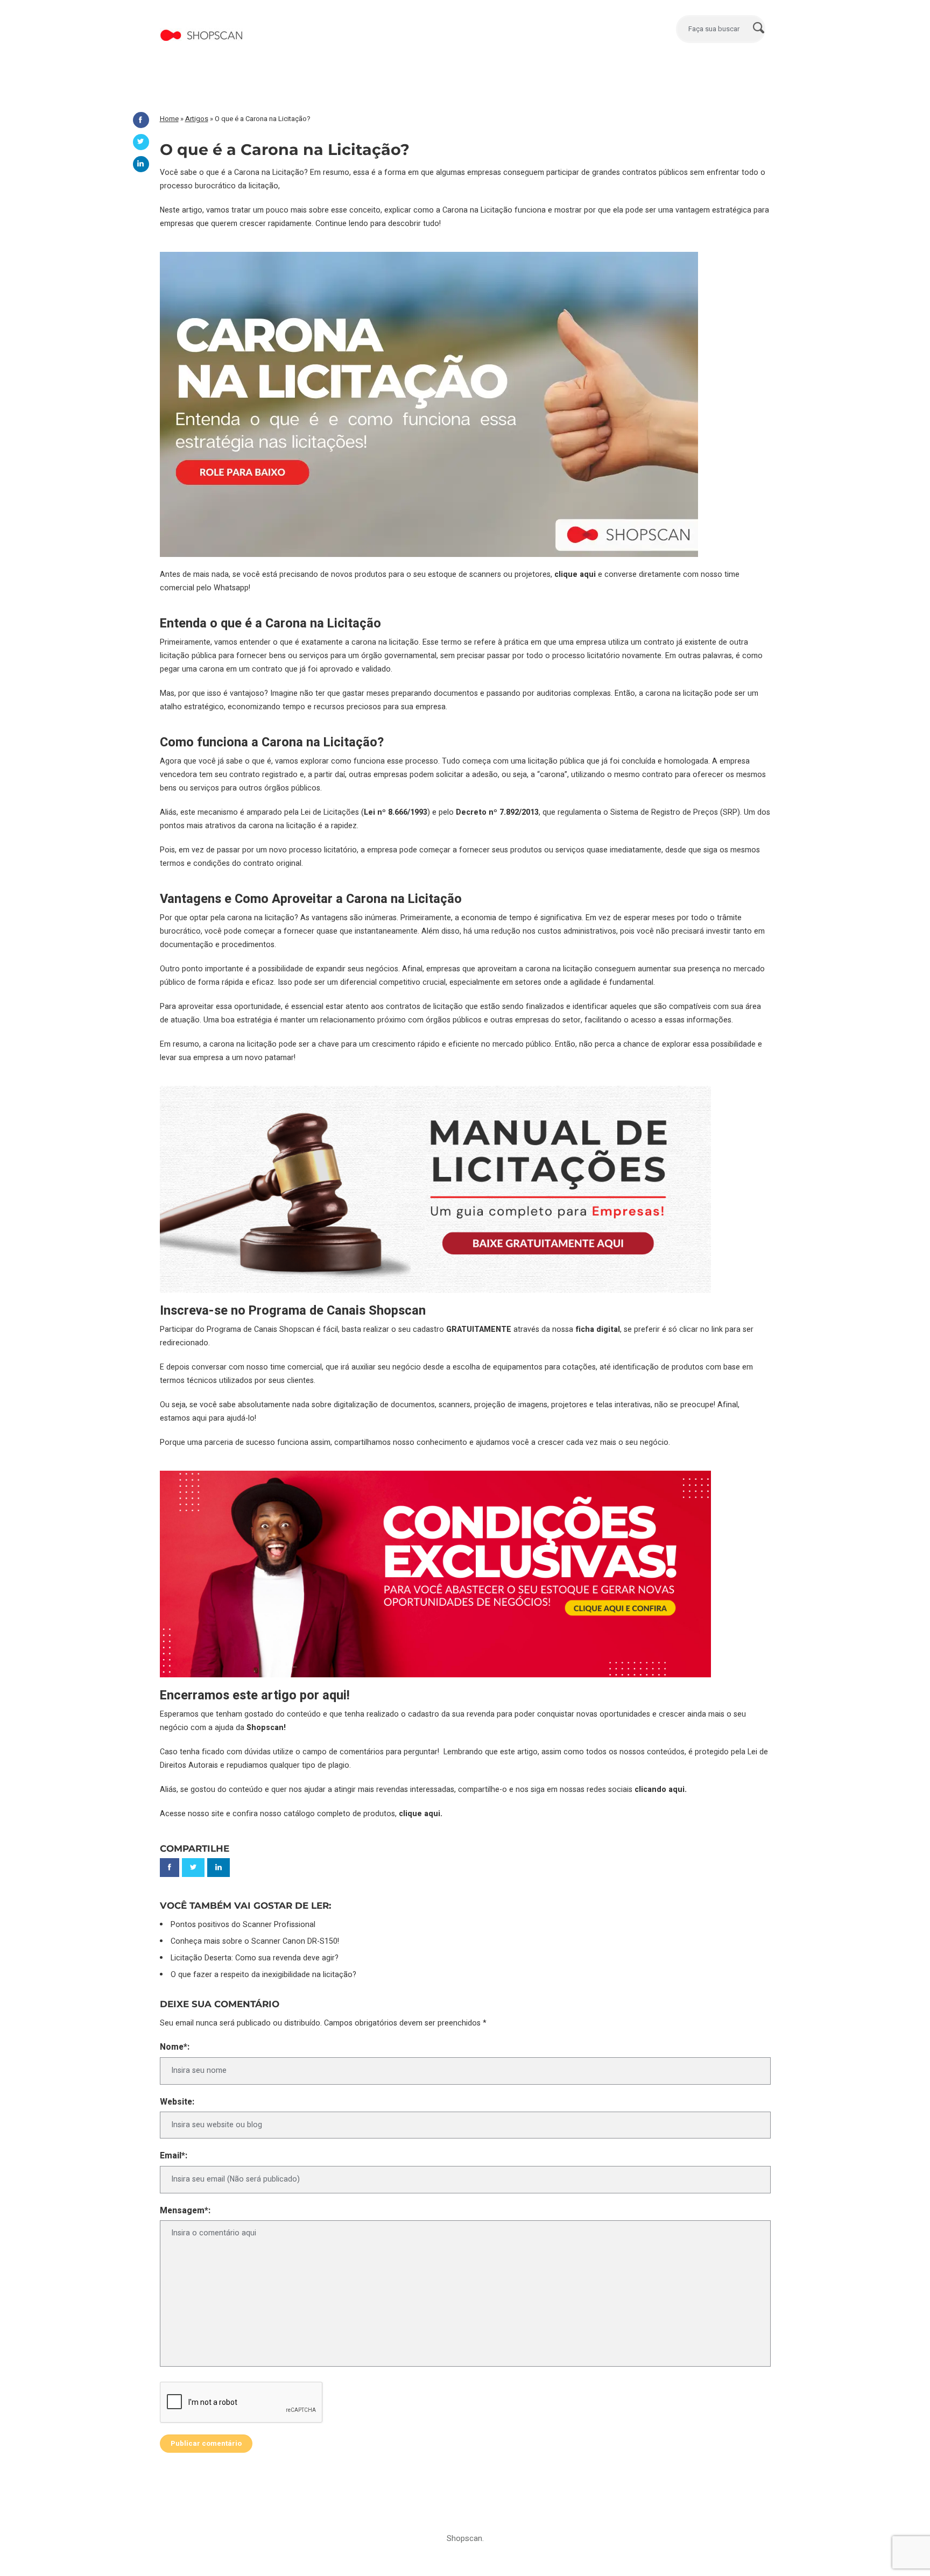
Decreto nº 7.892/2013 (497, 812)
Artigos (197, 119)
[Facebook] (141, 120)
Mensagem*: (185, 2211)
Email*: (174, 2156)
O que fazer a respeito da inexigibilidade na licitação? (263, 1975)
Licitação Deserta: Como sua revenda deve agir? (255, 1958)
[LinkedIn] (141, 164)
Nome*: (175, 2047)
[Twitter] (141, 142)
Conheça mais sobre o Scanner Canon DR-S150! (255, 1941)
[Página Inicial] (202, 24)
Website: (177, 2102)
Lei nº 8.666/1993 (396, 812)
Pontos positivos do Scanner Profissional (243, 1925)
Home (169, 119)
